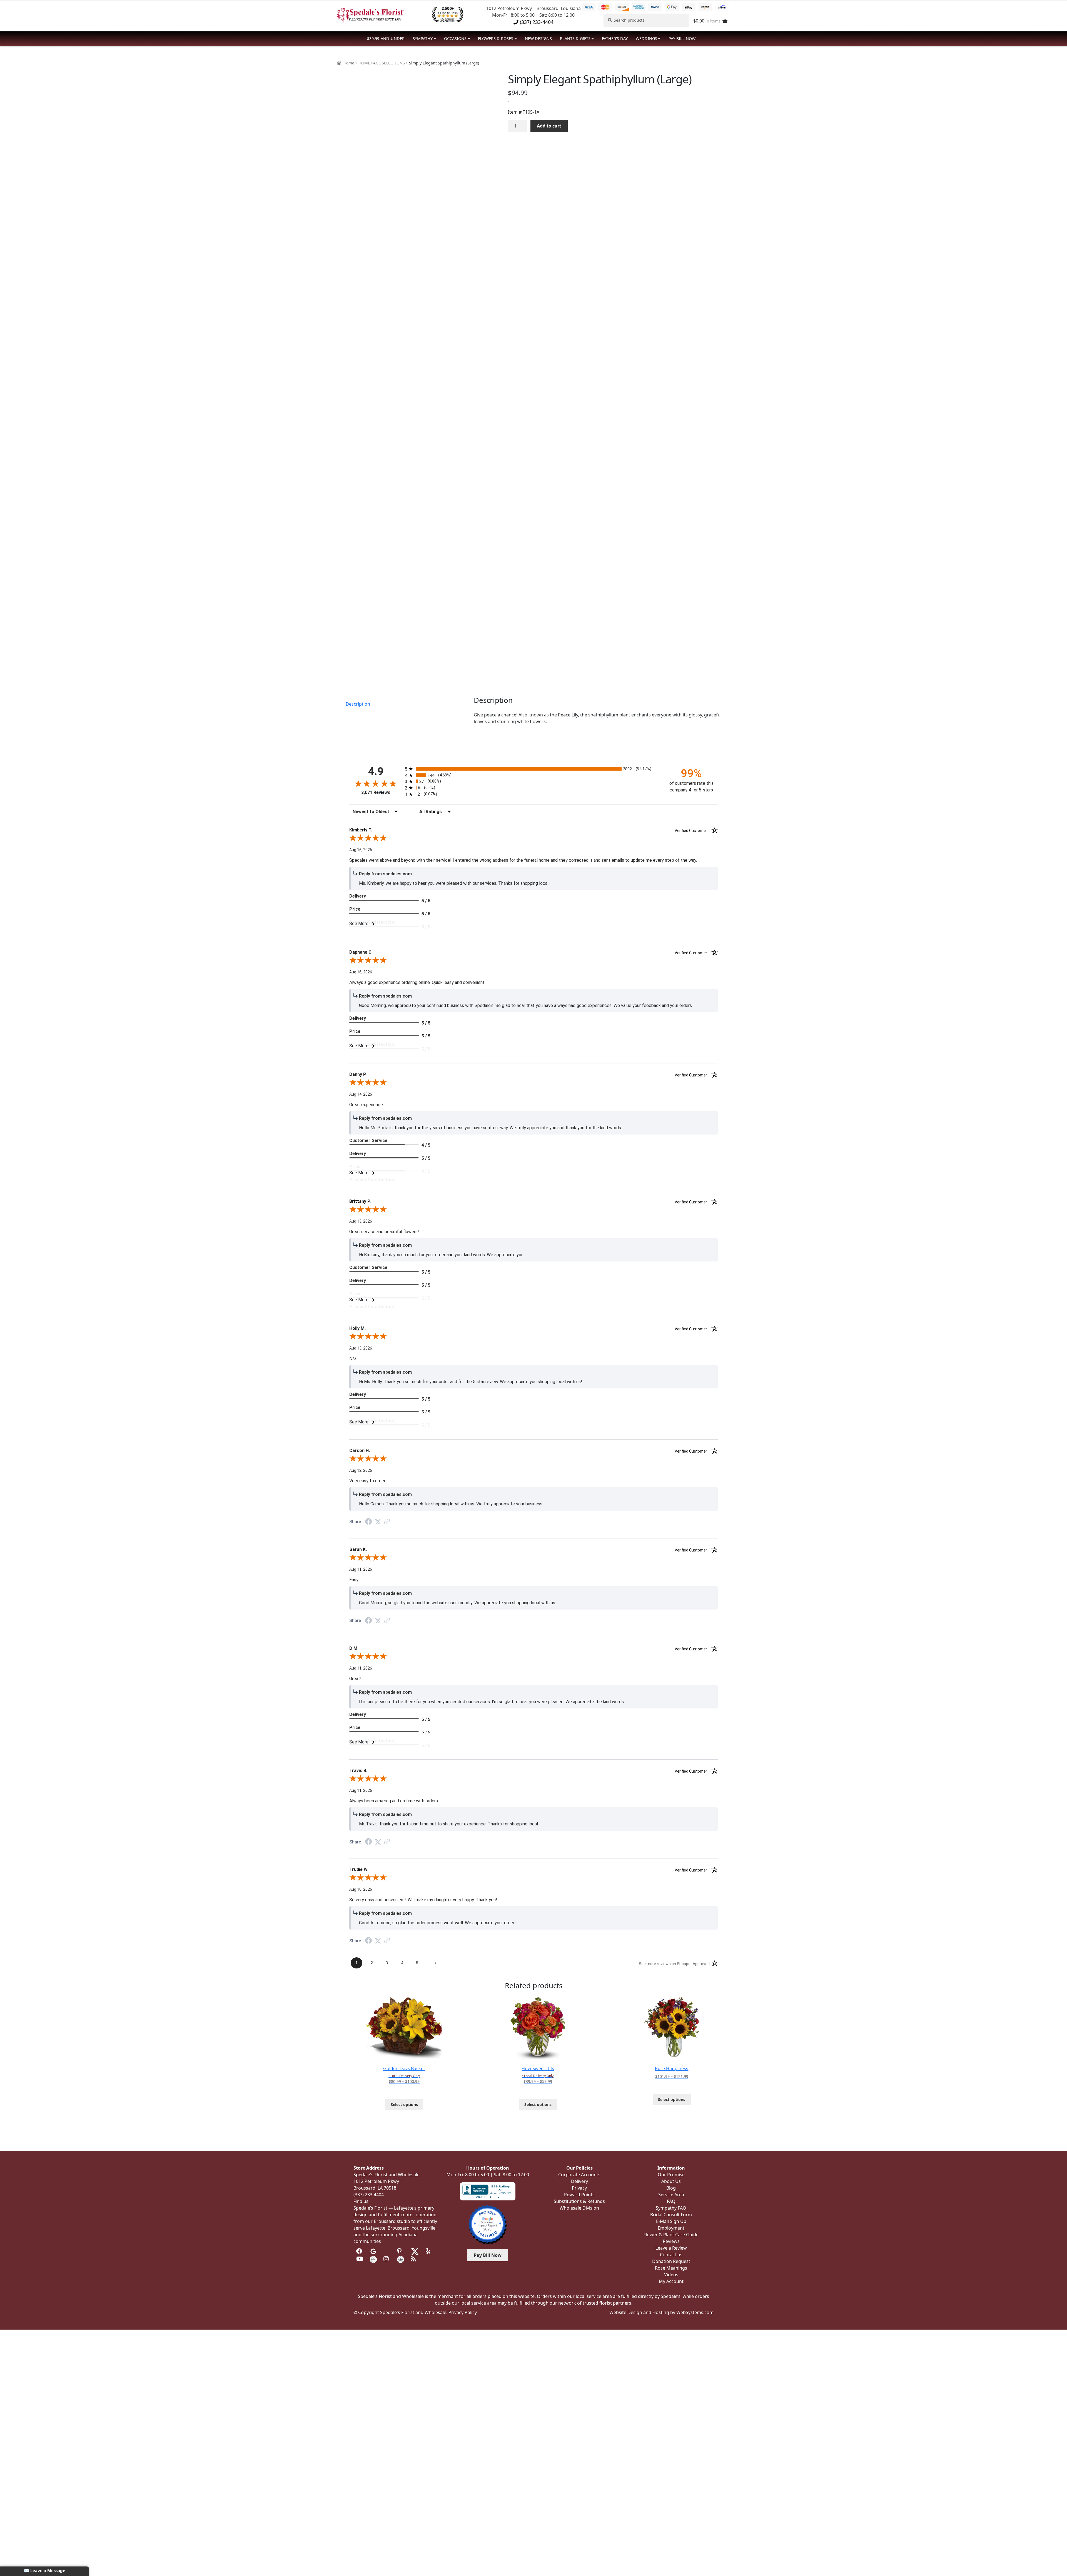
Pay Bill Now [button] (488, 2255)
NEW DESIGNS (538, 38)
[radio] (533, 769)
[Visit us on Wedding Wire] (401, 2259)
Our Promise (671, 2175)
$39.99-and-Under (386, 38)
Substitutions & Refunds (579, 2201)
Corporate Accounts (579, 2175)
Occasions (455, 38)
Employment (671, 2228)
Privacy (579, 2188)
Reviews (671, 2241)
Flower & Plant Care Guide (671, 2235)
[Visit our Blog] (414, 2259)
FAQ (671, 2201)
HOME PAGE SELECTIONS (382, 63)
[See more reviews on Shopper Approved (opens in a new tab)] (387, 1522)
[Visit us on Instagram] (387, 2259)
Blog (671, 2188)
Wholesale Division (579, 2208)
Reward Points (579, 2195)
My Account (671, 2281)
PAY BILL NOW (682, 38)
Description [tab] (358, 704)
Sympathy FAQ (671, 2208)
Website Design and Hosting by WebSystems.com (661, 2312)
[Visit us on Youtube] (360, 2259)
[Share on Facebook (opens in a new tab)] (368, 1522)
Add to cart (549, 126)
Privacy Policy (463, 2312)
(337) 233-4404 (536, 22)
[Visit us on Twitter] (415, 2251)
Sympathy (423, 38)
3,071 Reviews (376, 792)
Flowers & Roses (496, 38)
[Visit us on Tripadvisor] (387, 2251)
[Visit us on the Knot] (373, 2259)
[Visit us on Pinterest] (401, 2251)
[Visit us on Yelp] (429, 2251)
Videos (671, 2275)
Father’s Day (615, 38)
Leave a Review (671, 2248)
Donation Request (671, 2261)
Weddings (646, 38)
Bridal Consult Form (671, 2215)
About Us (671, 2181)
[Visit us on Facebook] (360, 2251)
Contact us (671, 2255)
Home (349, 63)
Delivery (579, 2181)
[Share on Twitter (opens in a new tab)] (378, 1522)
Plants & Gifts (575, 38)
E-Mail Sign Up (671, 2221)
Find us (361, 2201)
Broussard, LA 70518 (375, 2188)
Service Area (671, 2195)
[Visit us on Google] (373, 2251)
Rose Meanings (671, 2268)
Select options (404, 2104)
